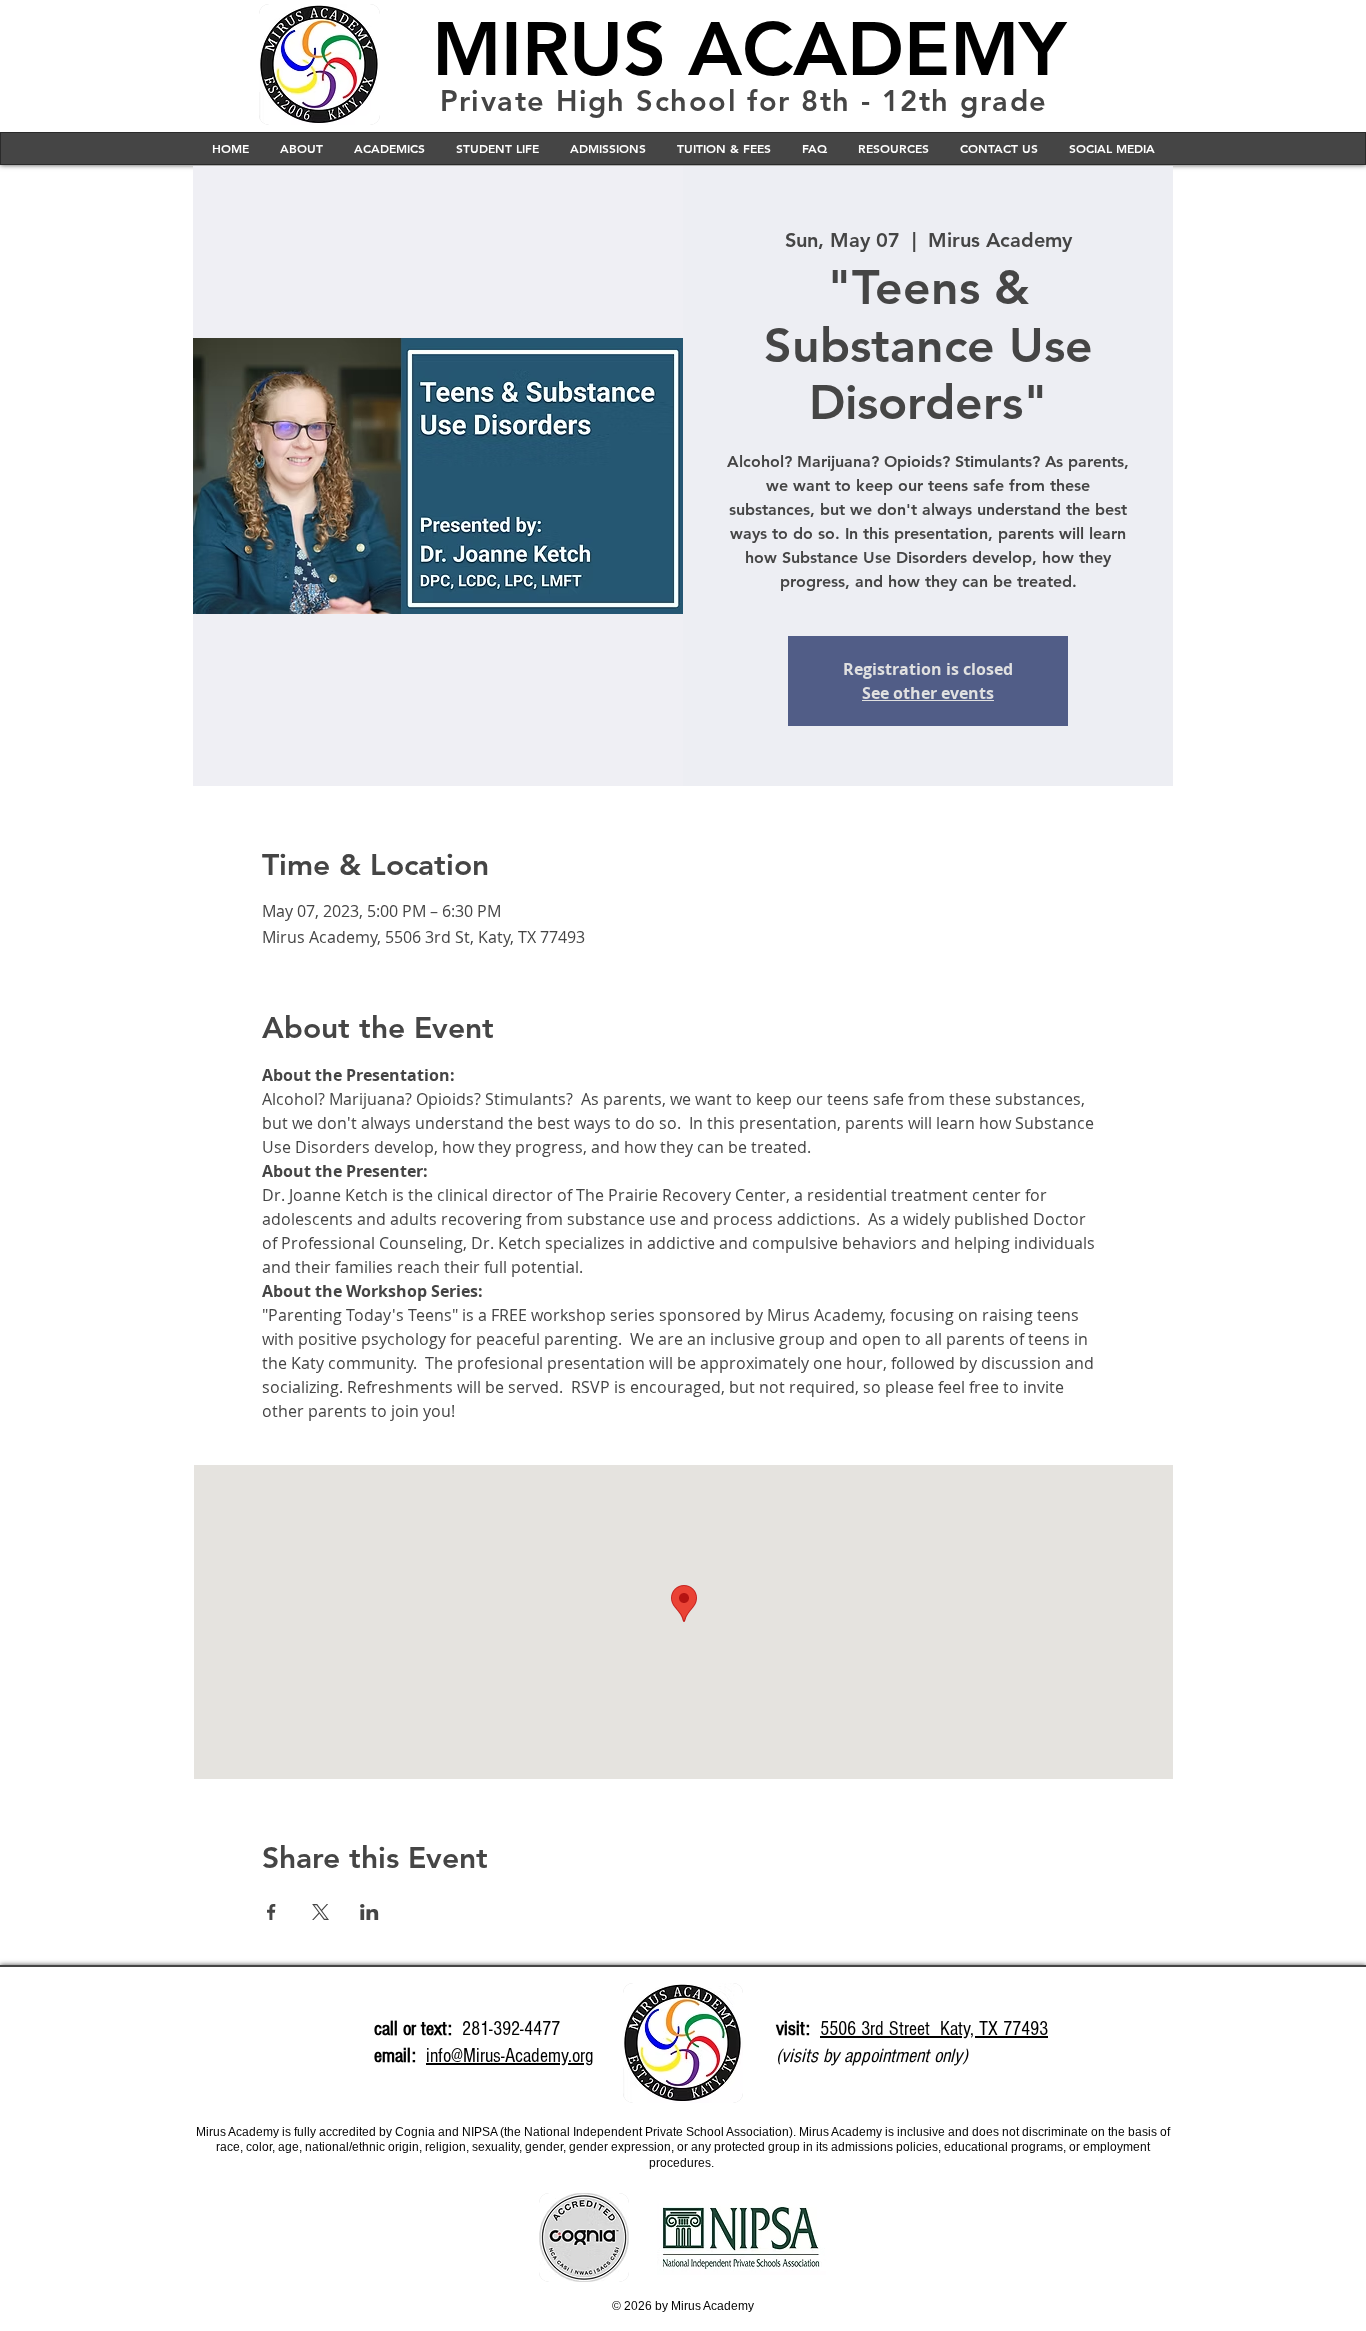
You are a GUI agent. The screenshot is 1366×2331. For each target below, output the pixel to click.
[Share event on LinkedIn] (369, 1912)
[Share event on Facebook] (271, 1912)
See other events (928, 693)
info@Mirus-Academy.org (509, 2056)
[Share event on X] (320, 1912)
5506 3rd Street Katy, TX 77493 (934, 2029)
